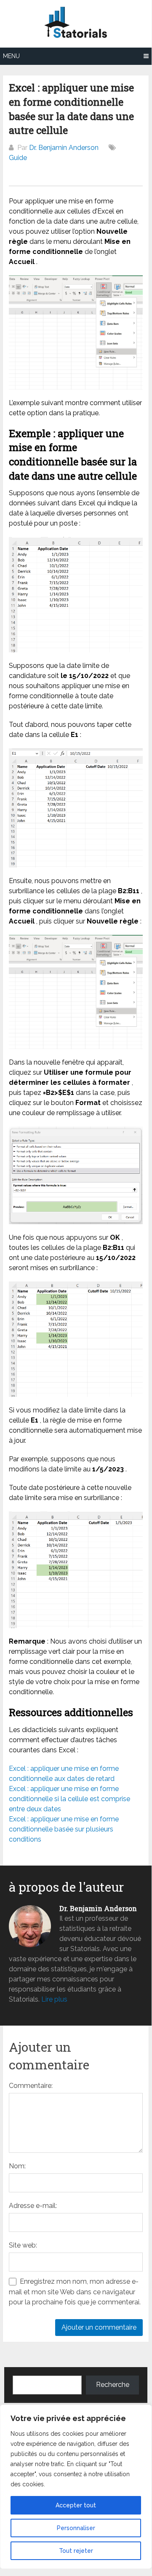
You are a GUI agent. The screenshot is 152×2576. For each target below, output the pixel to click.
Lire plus (54, 1999)
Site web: (23, 2245)
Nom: (17, 2166)
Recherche (113, 2385)
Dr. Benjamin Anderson (64, 148)
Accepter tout (76, 2505)
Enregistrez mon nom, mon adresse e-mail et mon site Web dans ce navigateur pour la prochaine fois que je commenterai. (75, 2292)
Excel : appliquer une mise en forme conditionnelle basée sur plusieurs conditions (64, 1829)
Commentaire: (31, 2086)
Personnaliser (76, 2528)
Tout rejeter (76, 2551)
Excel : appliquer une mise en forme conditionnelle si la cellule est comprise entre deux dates (69, 1799)
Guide (18, 158)
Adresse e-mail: (33, 2206)
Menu (11, 56)
